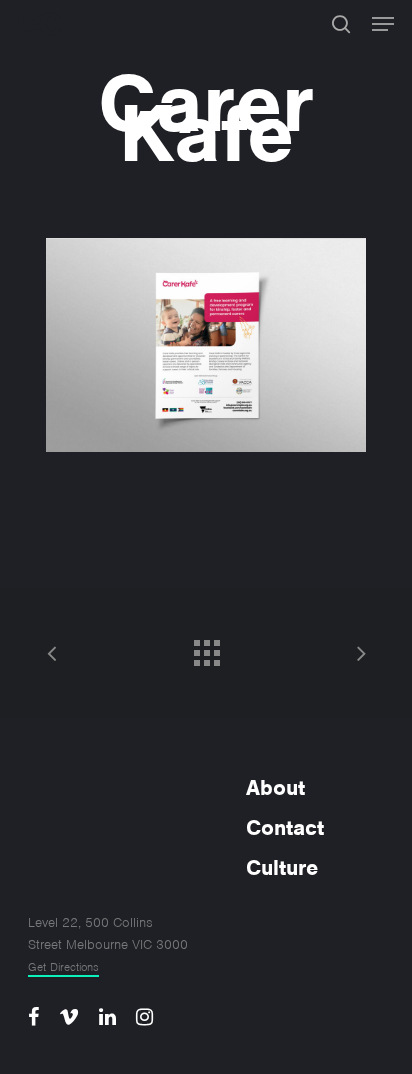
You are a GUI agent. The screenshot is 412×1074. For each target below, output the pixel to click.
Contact (285, 827)
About (275, 787)
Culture (282, 867)
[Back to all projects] (206, 648)
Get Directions (63, 967)
